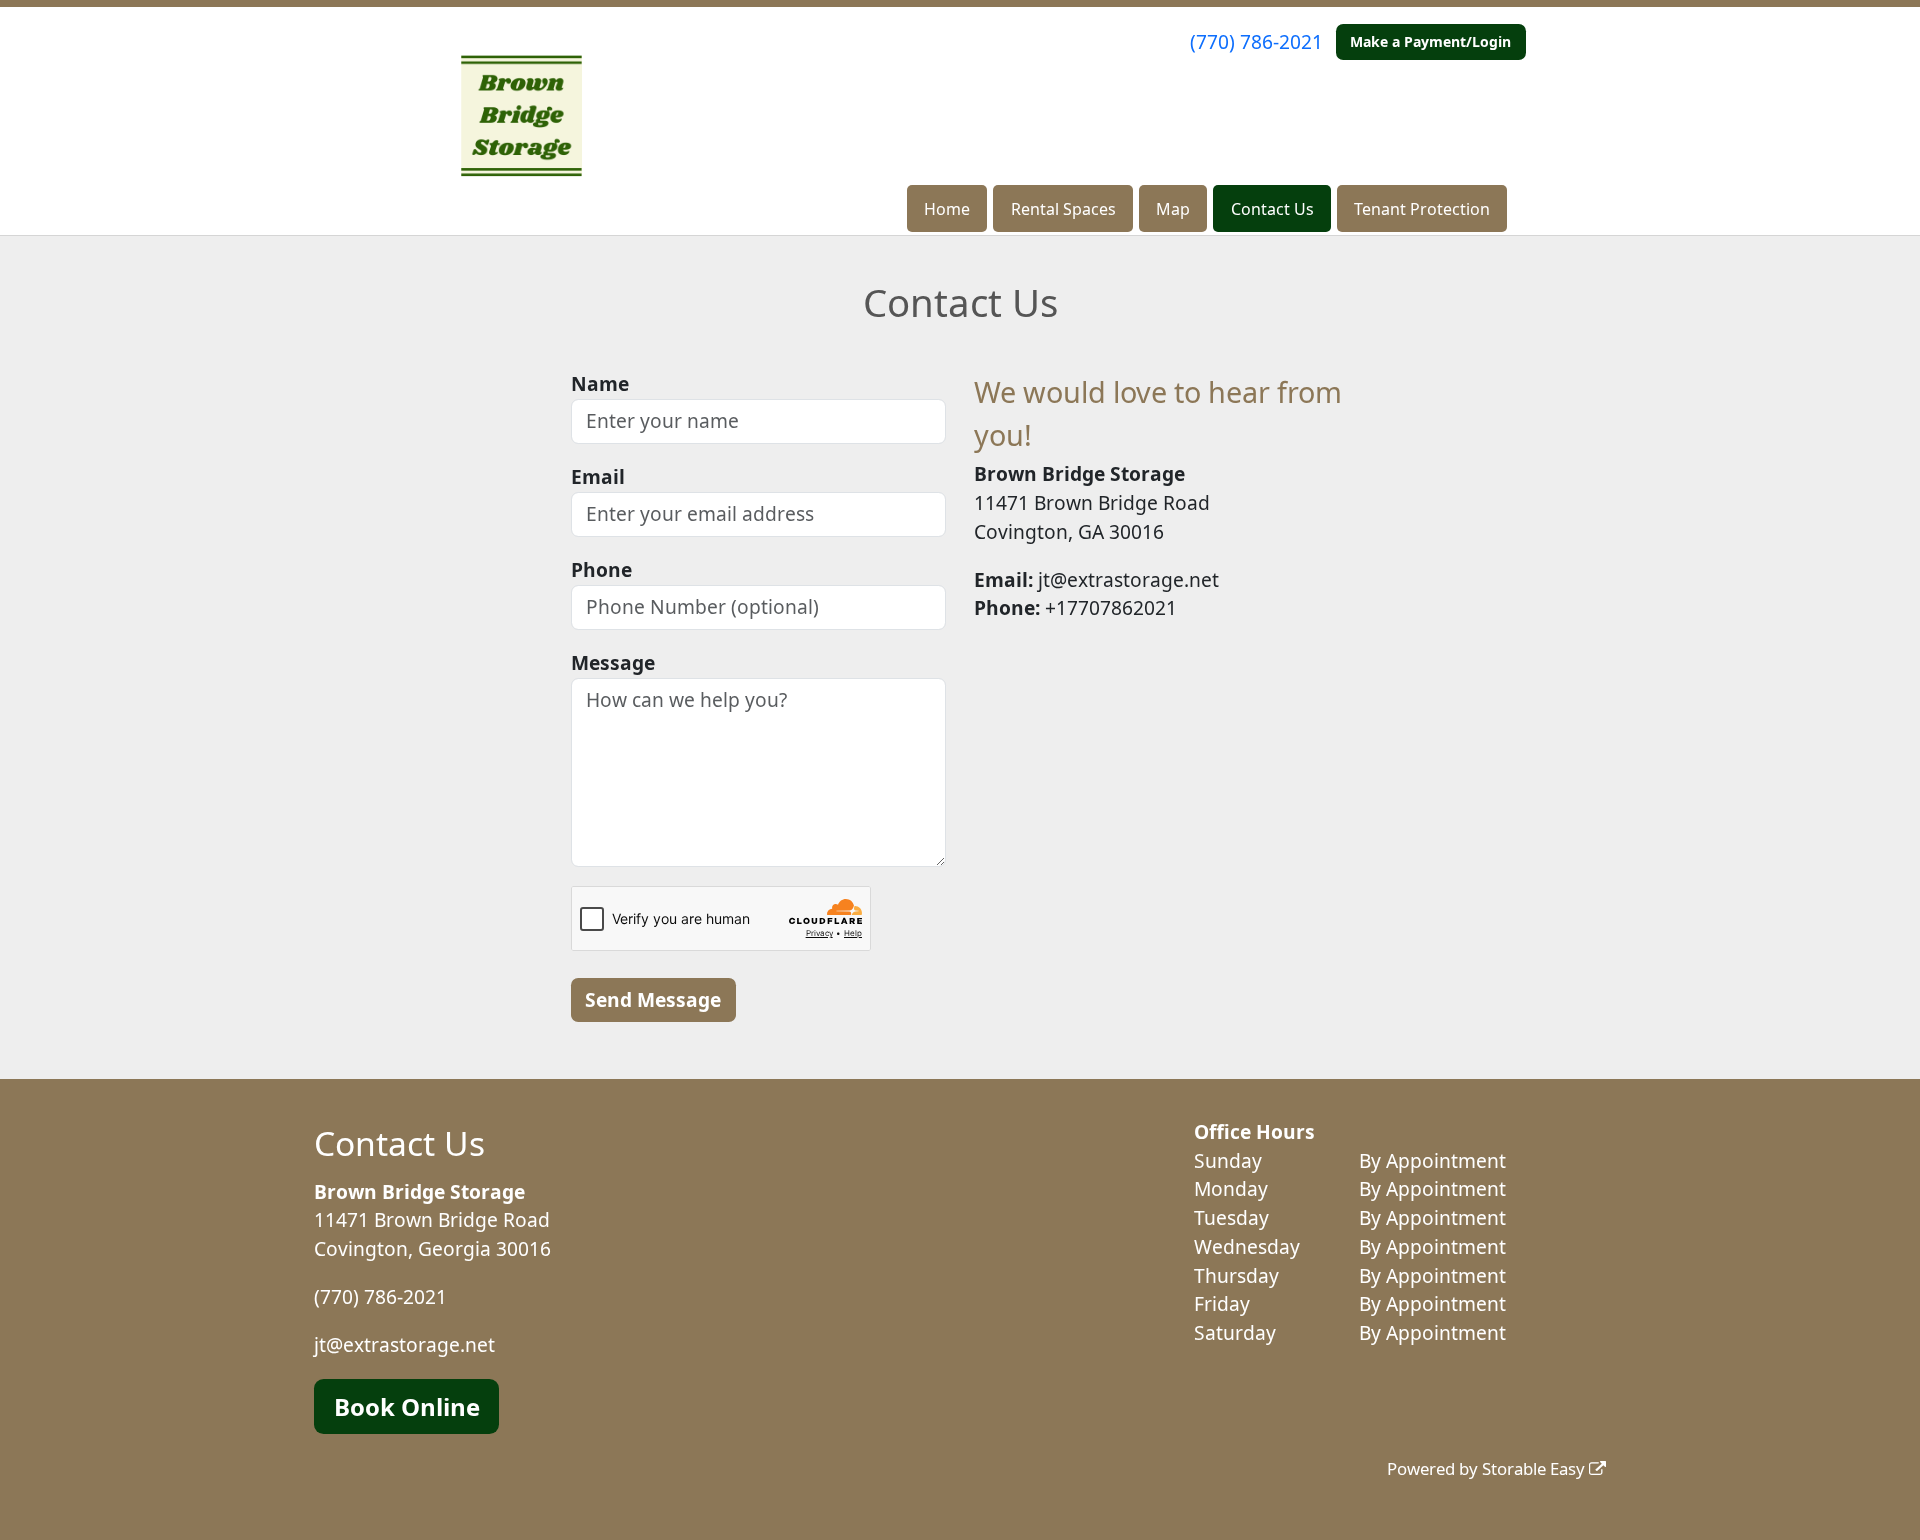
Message (613, 662)
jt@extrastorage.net (404, 1344)
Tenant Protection (1422, 209)
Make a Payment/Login (1430, 41)
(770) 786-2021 (1256, 41)
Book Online (407, 1406)
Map (1173, 209)
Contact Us (1272, 209)
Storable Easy (1535, 1468)
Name (600, 383)
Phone (601, 569)
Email (598, 476)
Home (947, 209)
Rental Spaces (1063, 209)
